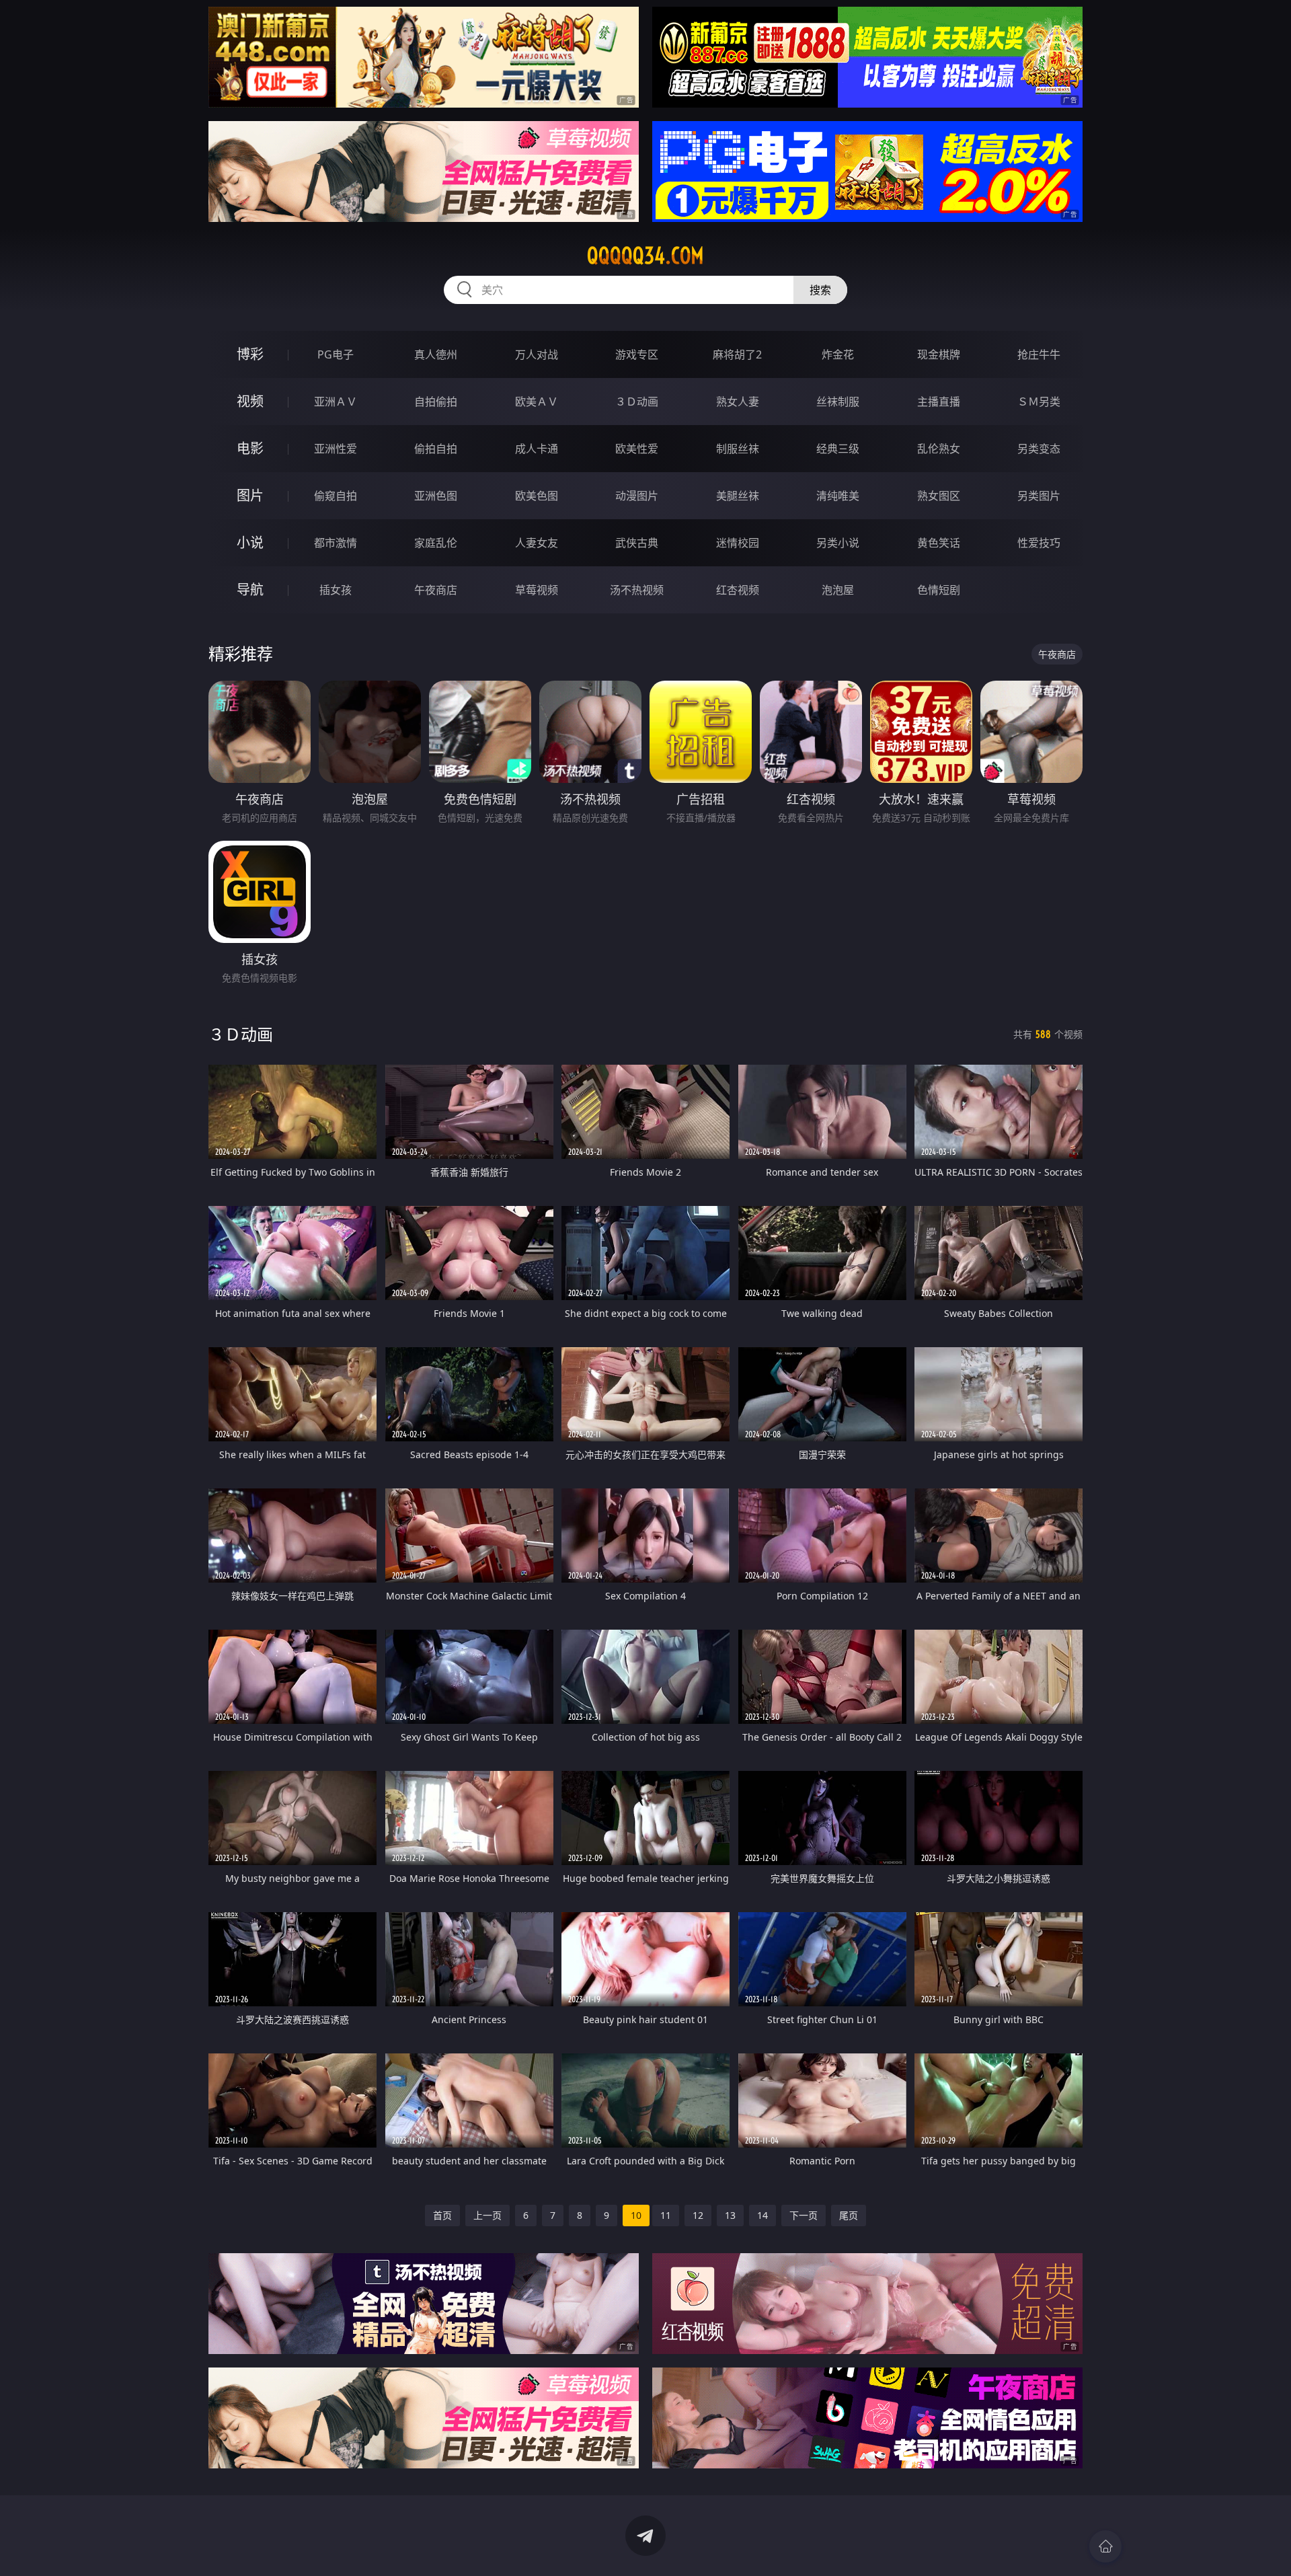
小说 (250, 542)
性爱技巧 (1039, 543)
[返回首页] (1105, 2546)
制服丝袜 (738, 449)
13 (730, 2215)
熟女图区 (939, 496)
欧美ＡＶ (537, 402)
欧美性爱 (637, 449)
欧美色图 (537, 496)
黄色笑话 (939, 543)
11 (666, 2215)
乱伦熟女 (939, 449)
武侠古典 (637, 543)
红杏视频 (738, 590)
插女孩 (336, 590)
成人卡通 (537, 449)
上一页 (487, 2215)
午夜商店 (436, 590)
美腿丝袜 (738, 496)
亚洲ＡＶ (336, 402)
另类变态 (1039, 449)
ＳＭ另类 (1039, 402)
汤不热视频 (637, 590)
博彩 (250, 354)
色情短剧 (939, 590)
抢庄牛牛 (1039, 354)
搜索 (820, 290)
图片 (250, 495)
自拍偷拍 (436, 402)
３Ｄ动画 (637, 402)
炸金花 (838, 354)
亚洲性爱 (336, 449)
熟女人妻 (738, 402)
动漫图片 (637, 496)
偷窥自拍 (336, 496)
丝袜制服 (838, 402)
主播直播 (939, 402)
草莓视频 (537, 590)
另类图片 (1039, 496)
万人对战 (537, 354)
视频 (250, 401)
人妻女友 (537, 543)
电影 (250, 448)
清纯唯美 (838, 496)
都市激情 (336, 543)
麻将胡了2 (737, 354)
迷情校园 (738, 543)
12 (698, 2215)
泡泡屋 (838, 590)
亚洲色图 (436, 496)
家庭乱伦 (436, 543)
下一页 (804, 2215)
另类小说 (838, 543)
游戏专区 (637, 354)
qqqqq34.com (645, 256)
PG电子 (336, 354)
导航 (250, 590)
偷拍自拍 (436, 449)
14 (762, 2215)
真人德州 (436, 354)
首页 (442, 2215)
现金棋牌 (939, 354)
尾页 (849, 2215)
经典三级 (838, 449)
